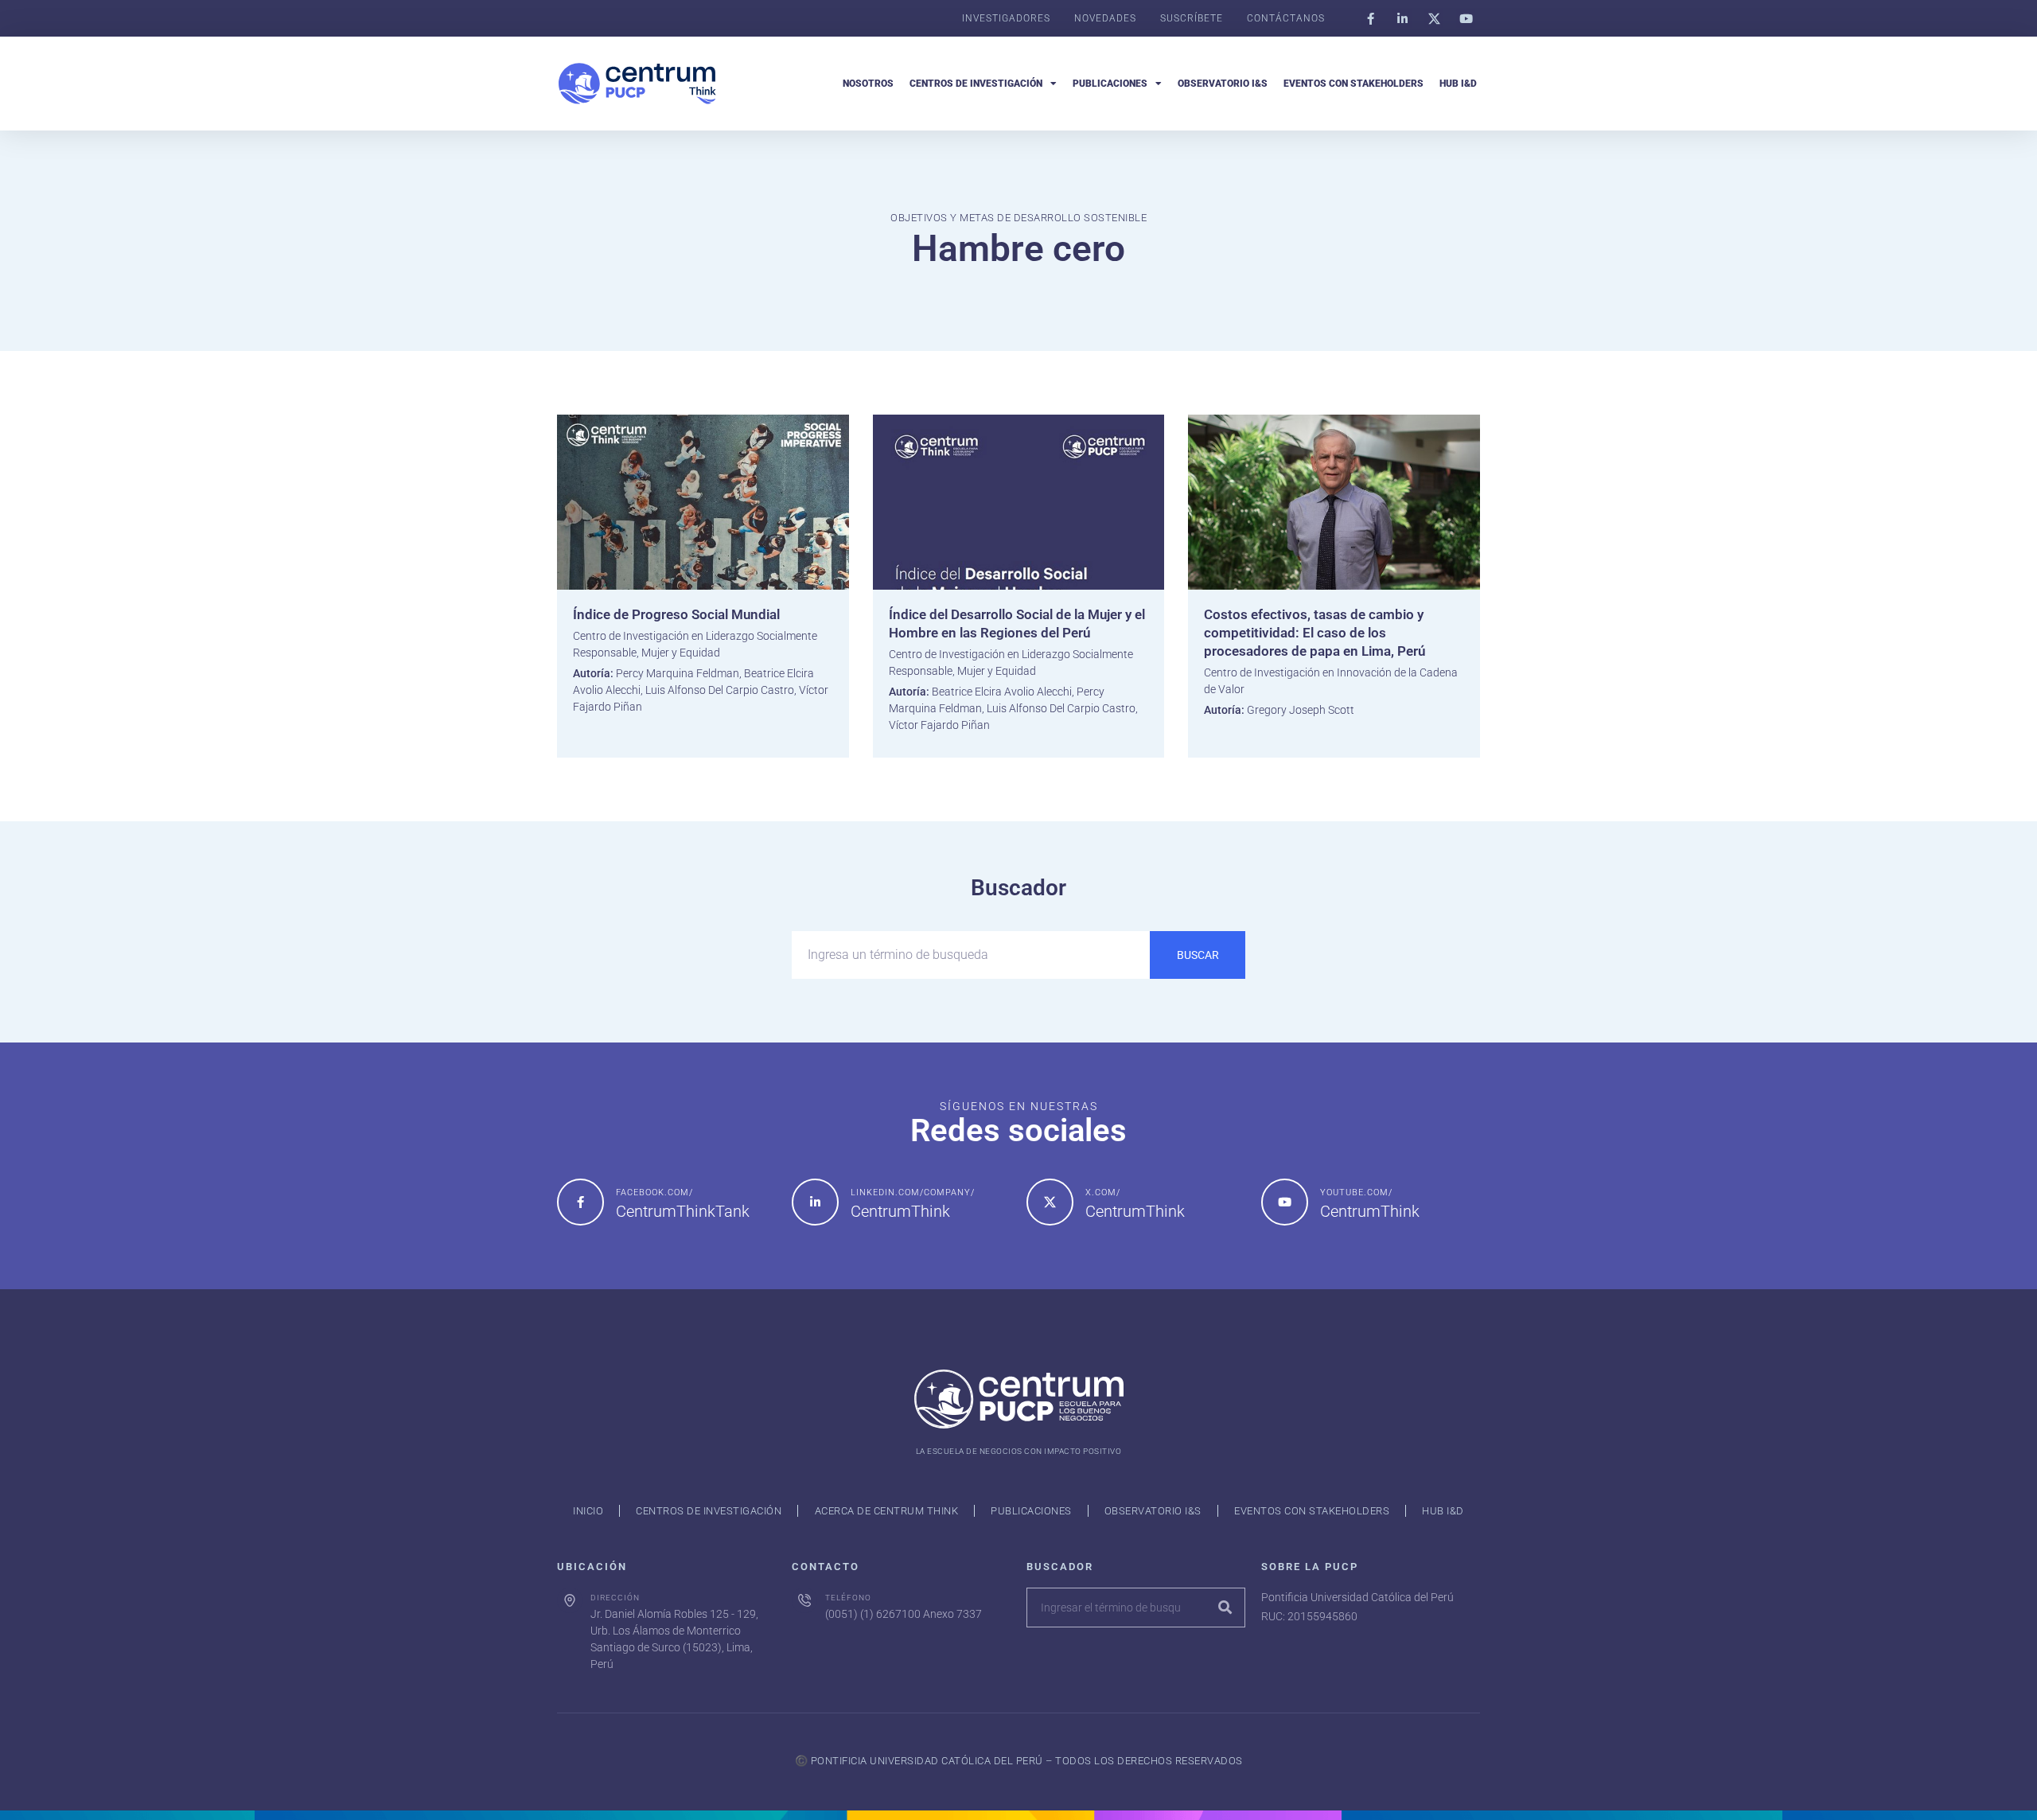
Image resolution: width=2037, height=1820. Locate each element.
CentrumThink (900, 1211)
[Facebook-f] (1370, 18)
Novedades (1105, 18)
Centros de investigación (976, 84)
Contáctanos (1286, 18)
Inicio (588, 1511)
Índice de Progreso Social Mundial (676, 614)
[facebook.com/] (580, 1202)
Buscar (1198, 955)
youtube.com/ (1356, 1193)
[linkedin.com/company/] (815, 1202)
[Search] (1225, 1608)
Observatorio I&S (1223, 84)
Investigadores (1006, 18)
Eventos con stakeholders (1353, 84)
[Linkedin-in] (1402, 18)
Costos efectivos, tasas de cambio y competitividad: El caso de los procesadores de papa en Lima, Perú (1315, 633)
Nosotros (868, 84)
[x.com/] (1050, 1202)
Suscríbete (1192, 18)
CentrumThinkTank (683, 1211)
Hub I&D (1458, 84)
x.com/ (1103, 1193)
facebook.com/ (654, 1193)
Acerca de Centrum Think (887, 1511)
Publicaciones (1110, 84)
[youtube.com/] (1285, 1202)
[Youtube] (1466, 18)
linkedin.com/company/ (913, 1193)
